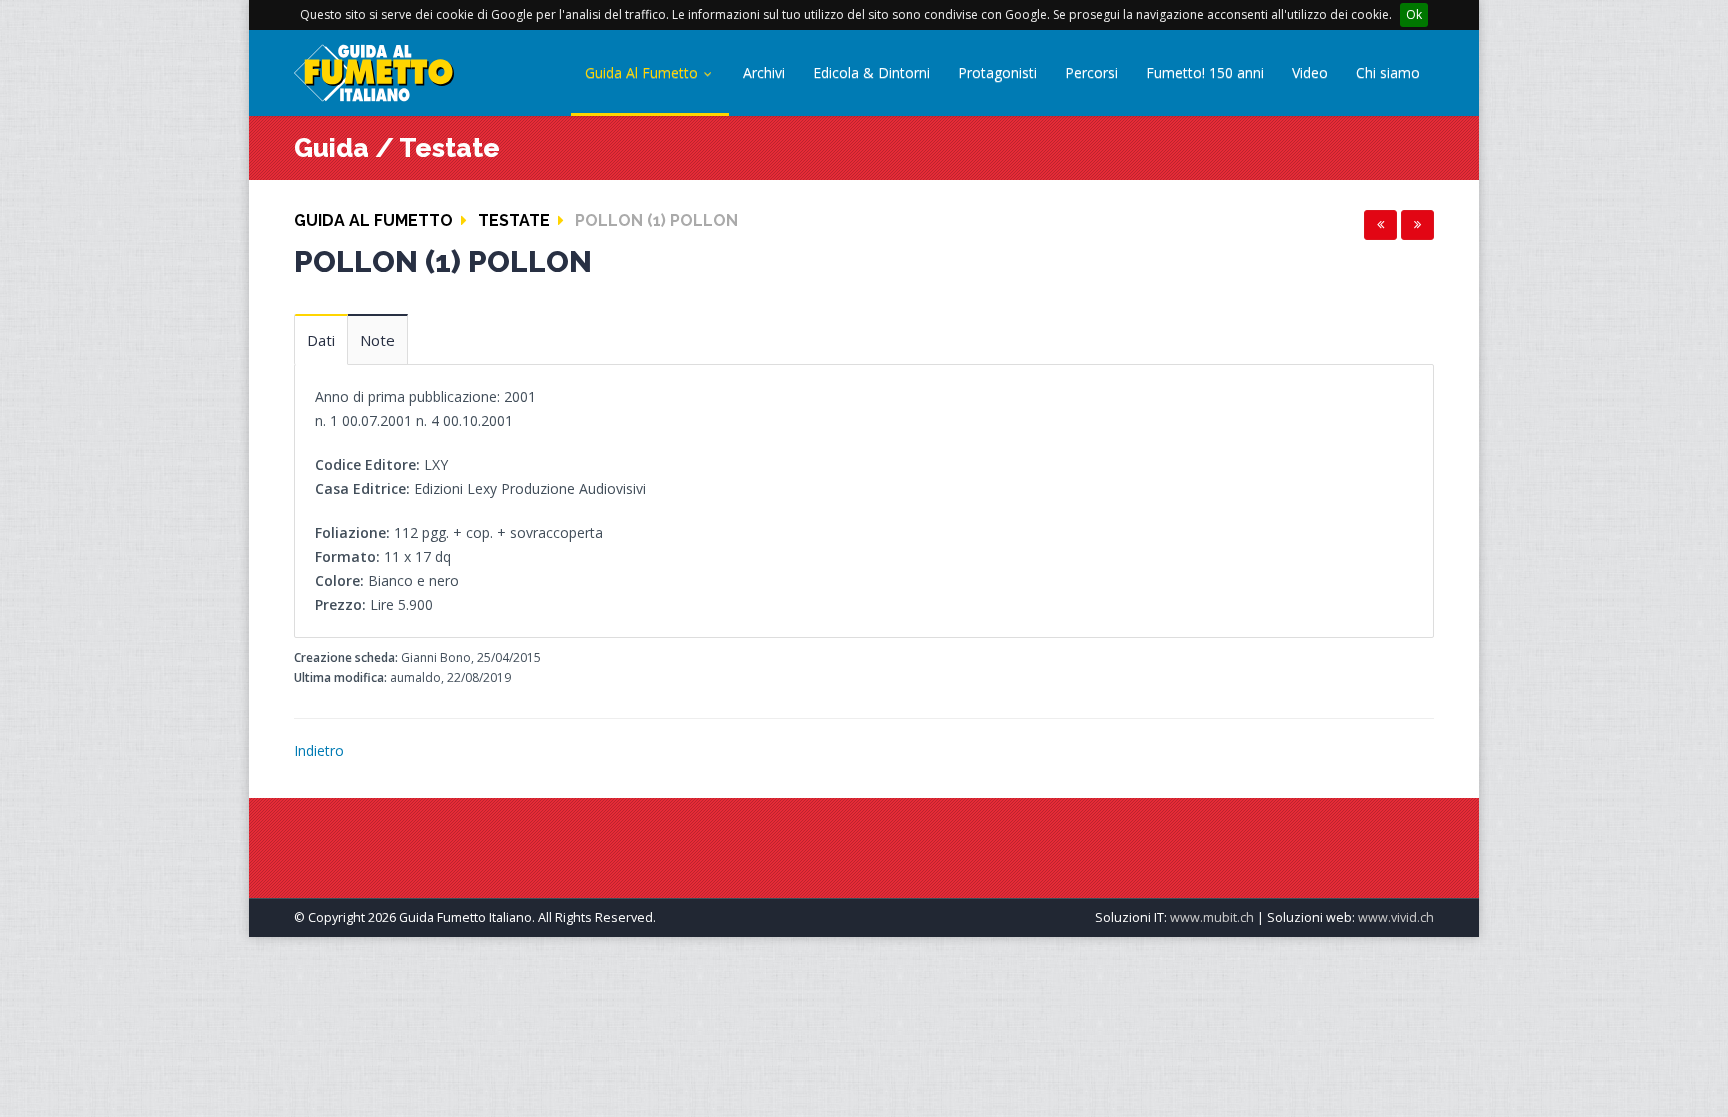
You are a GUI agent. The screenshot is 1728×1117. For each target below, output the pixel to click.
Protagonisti (997, 72)
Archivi (764, 72)
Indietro (319, 750)
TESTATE (514, 220)
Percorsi (1091, 72)
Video (1310, 72)
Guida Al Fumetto (643, 72)
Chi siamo (1388, 72)
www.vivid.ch (1396, 917)
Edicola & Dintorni (871, 72)
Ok (1414, 14)
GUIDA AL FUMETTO (373, 220)
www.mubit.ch (1212, 917)
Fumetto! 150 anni (1205, 72)
